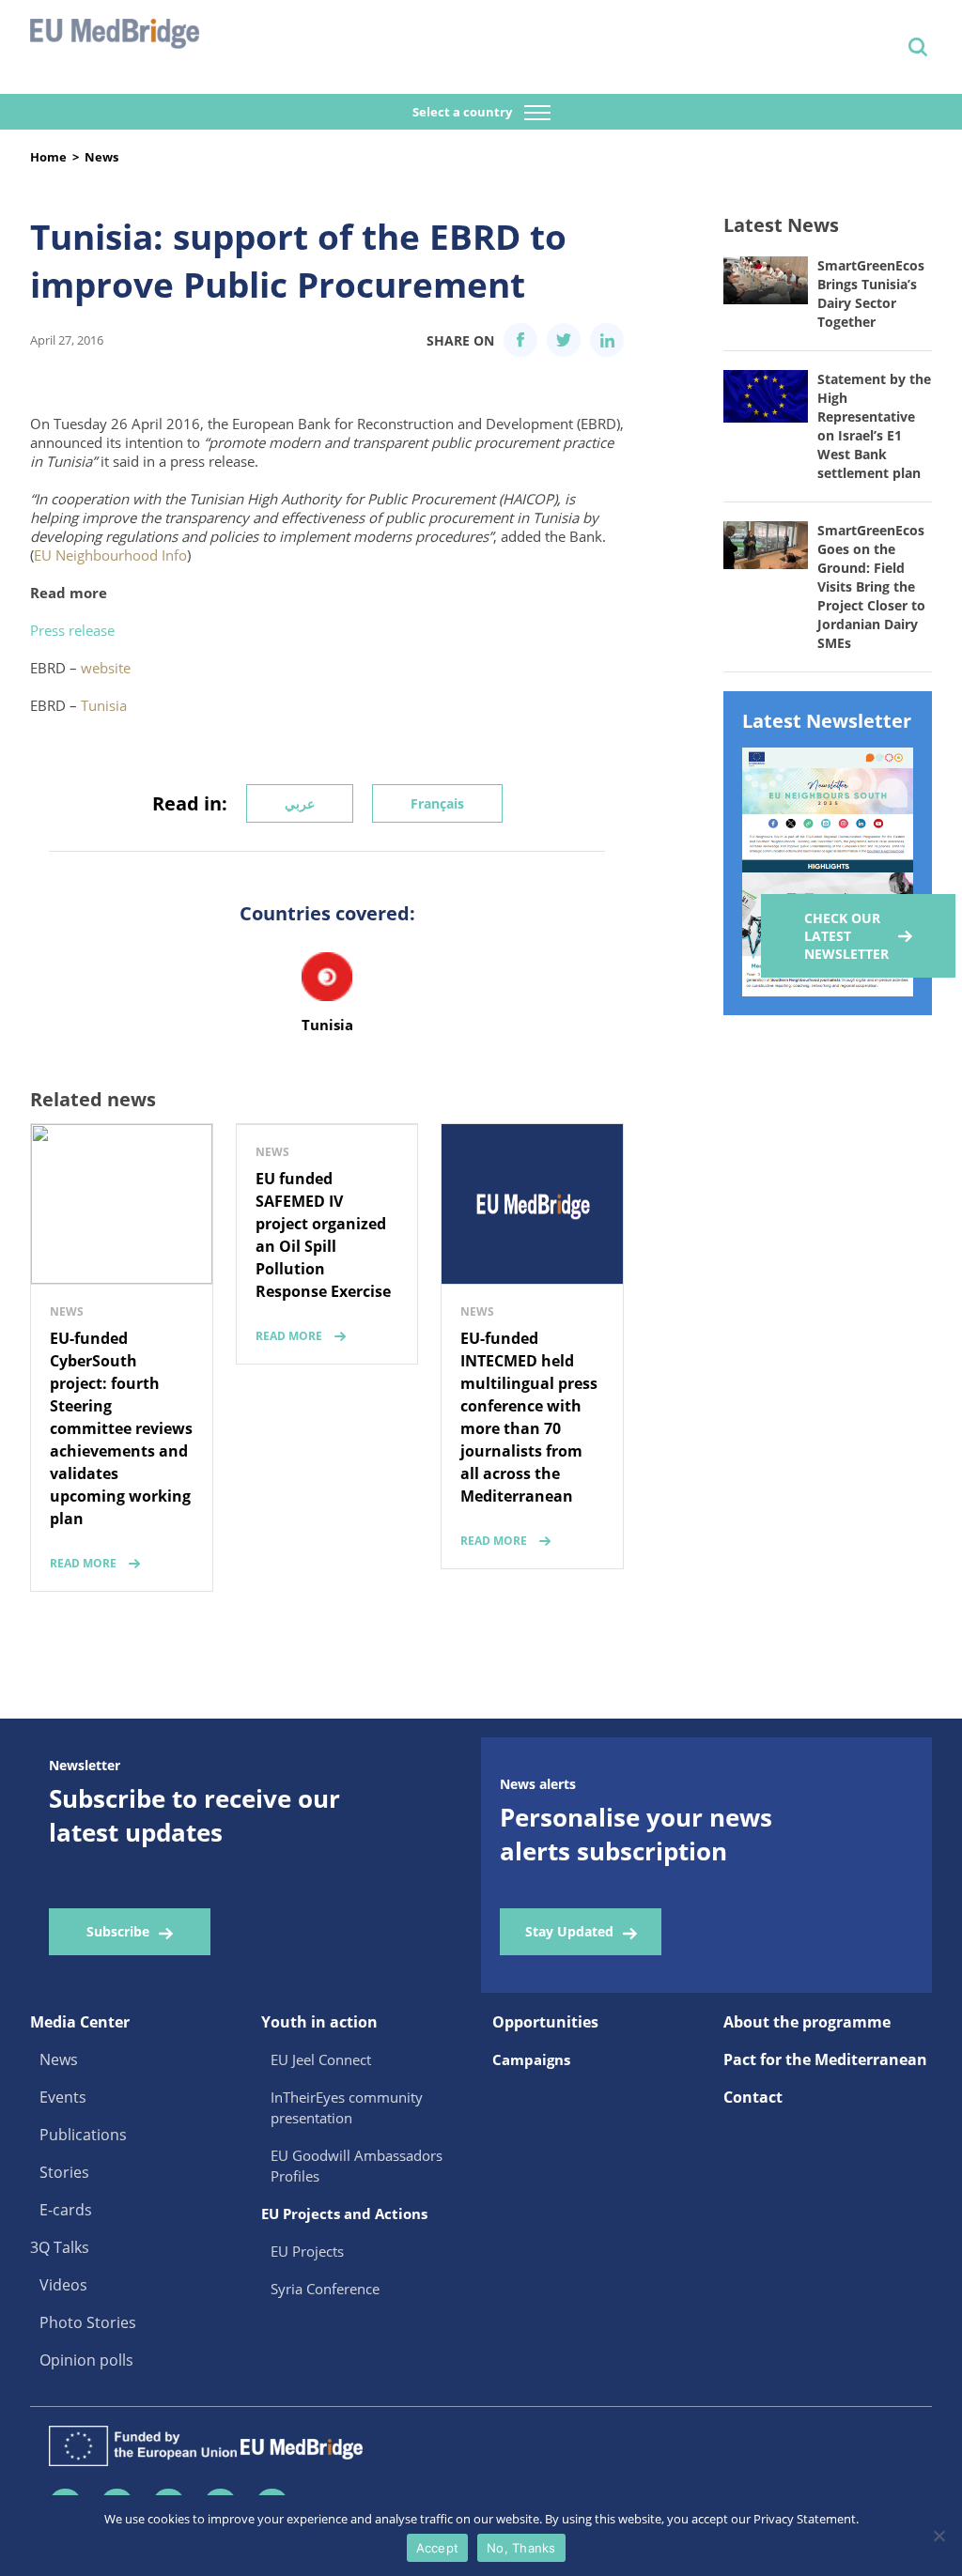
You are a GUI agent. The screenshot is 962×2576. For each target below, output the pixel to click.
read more (83, 1563)
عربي (300, 803)
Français (437, 803)
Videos (63, 2285)
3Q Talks (60, 2247)
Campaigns (531, 2059)
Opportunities (545, 2022)
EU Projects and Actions (344, 2214)
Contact (753, 2097)
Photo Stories (88, 2322)
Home (48, 157)
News (101, 157)
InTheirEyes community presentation (347, 2107)
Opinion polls (86, 2360)
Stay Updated (569, 1931)
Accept (438, 2548)
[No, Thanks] (939, 2536)
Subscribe (118, 1931)
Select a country (464, 112)
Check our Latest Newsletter (846, 936)
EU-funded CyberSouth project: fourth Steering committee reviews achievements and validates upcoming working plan (121, 1428)
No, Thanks (521, 2548)
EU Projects (307, 2251)
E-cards (66, 2210)
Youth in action (319, 2022)
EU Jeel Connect (321, 2059)
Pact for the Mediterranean (825, 2059)
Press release (72, 630)
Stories (64, 2172)
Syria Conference (325, 2289)
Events (63, 2097)
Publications (83, 2135)
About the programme (807, 2022)
